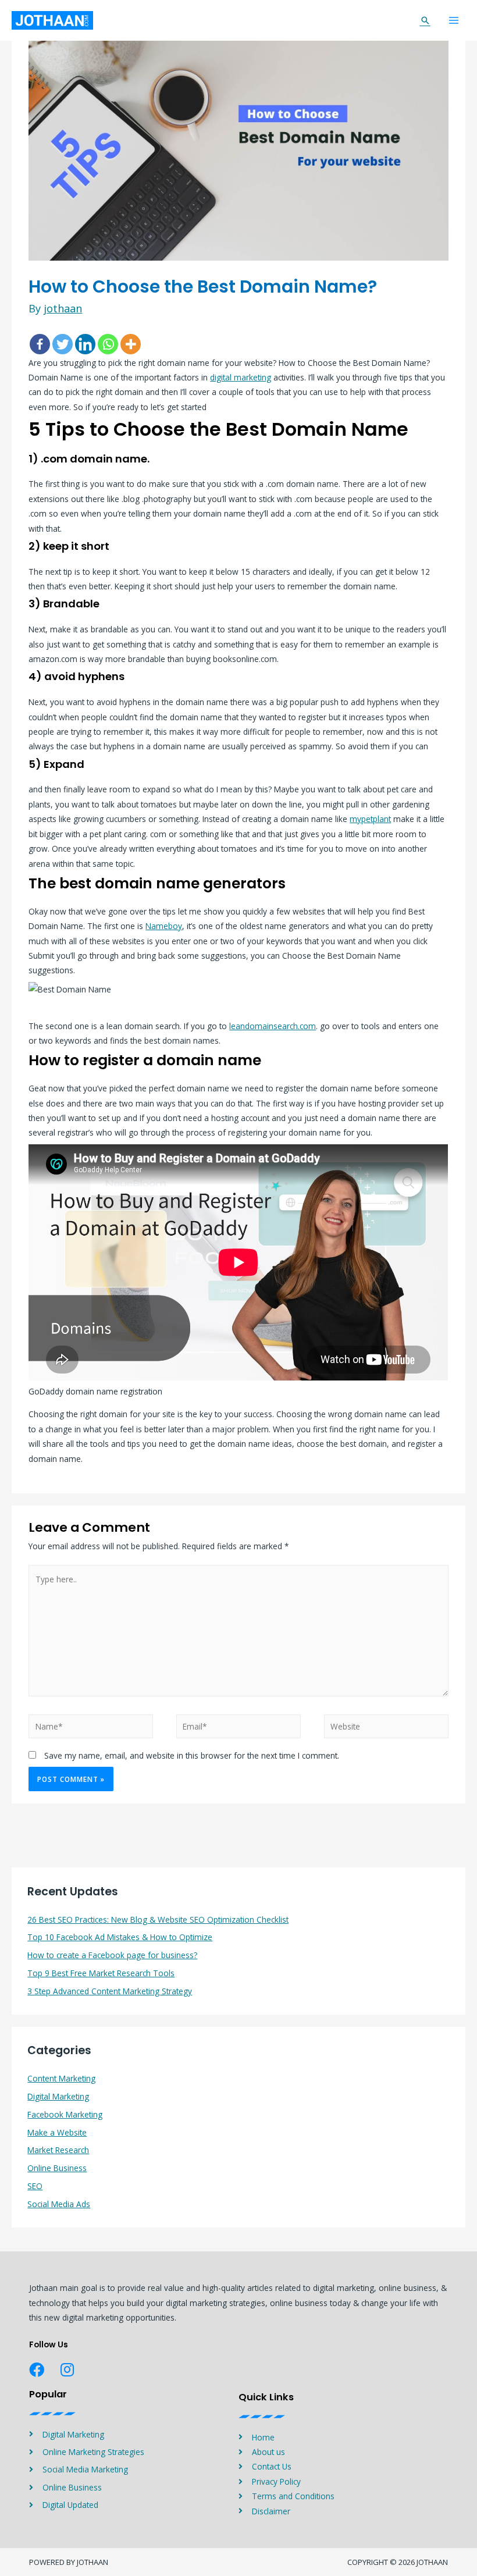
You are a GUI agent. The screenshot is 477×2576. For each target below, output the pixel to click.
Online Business (57, 2168)
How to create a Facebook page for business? (112, 1955)
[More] (131, 344)
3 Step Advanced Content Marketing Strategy (110, 1991)
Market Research (58, 2150)
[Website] (386, 1728)
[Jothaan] (52, 20)
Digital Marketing (58, 2096)
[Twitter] (63, 344)
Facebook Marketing (65, 2114)
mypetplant (370, 819)
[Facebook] (40, 344)
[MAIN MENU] (454, 21)
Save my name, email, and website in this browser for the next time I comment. (192, 1755)
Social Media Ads (59, 2204)
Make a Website (57, 2132)
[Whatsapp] (108, 344)
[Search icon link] (425, 20)
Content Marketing (61, 2078)
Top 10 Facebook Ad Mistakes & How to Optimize (120, 1937)
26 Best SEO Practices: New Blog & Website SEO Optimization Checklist (158, 1919)
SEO (35, 2186)
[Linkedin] (85, 344)
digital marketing (241, 377)
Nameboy (164, 926)
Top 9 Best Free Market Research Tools (101, 1973)
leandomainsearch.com (273, 1026)
